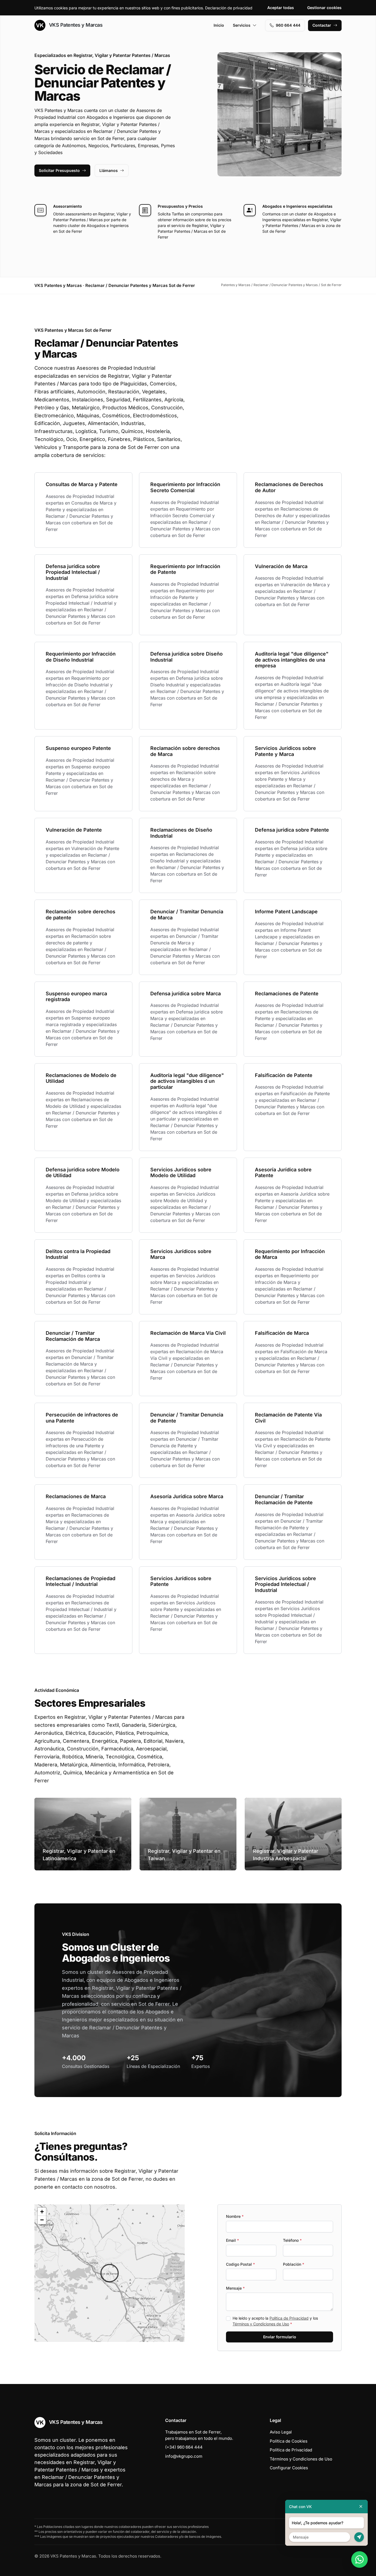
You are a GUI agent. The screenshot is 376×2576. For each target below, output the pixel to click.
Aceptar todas (281, 8)
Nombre (235, 2216)
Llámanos (109, 170)
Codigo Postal (240, 2264)
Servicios (242, 25)
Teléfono (292, 2240)
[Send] (359, 2537)
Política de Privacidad (289, 2318)
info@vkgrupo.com (184, 2456)
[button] (110, 2273)
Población (294, 2264)
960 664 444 (288, 25)
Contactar (322, 25)
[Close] (361, 2507)
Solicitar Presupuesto (59, 170)
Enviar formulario (280, 2337)
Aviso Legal (281, 2432)
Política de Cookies (289, 2441)
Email (232, 2240)
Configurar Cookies (289, 2468)
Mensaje (235, 2288)
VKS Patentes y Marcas (75, 25)
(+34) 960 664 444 (184, 2447)
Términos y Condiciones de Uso (261, 2324)
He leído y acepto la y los (275, 2321)
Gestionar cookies (324, 8)
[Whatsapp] (359, 2559)
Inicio (219, 25)
